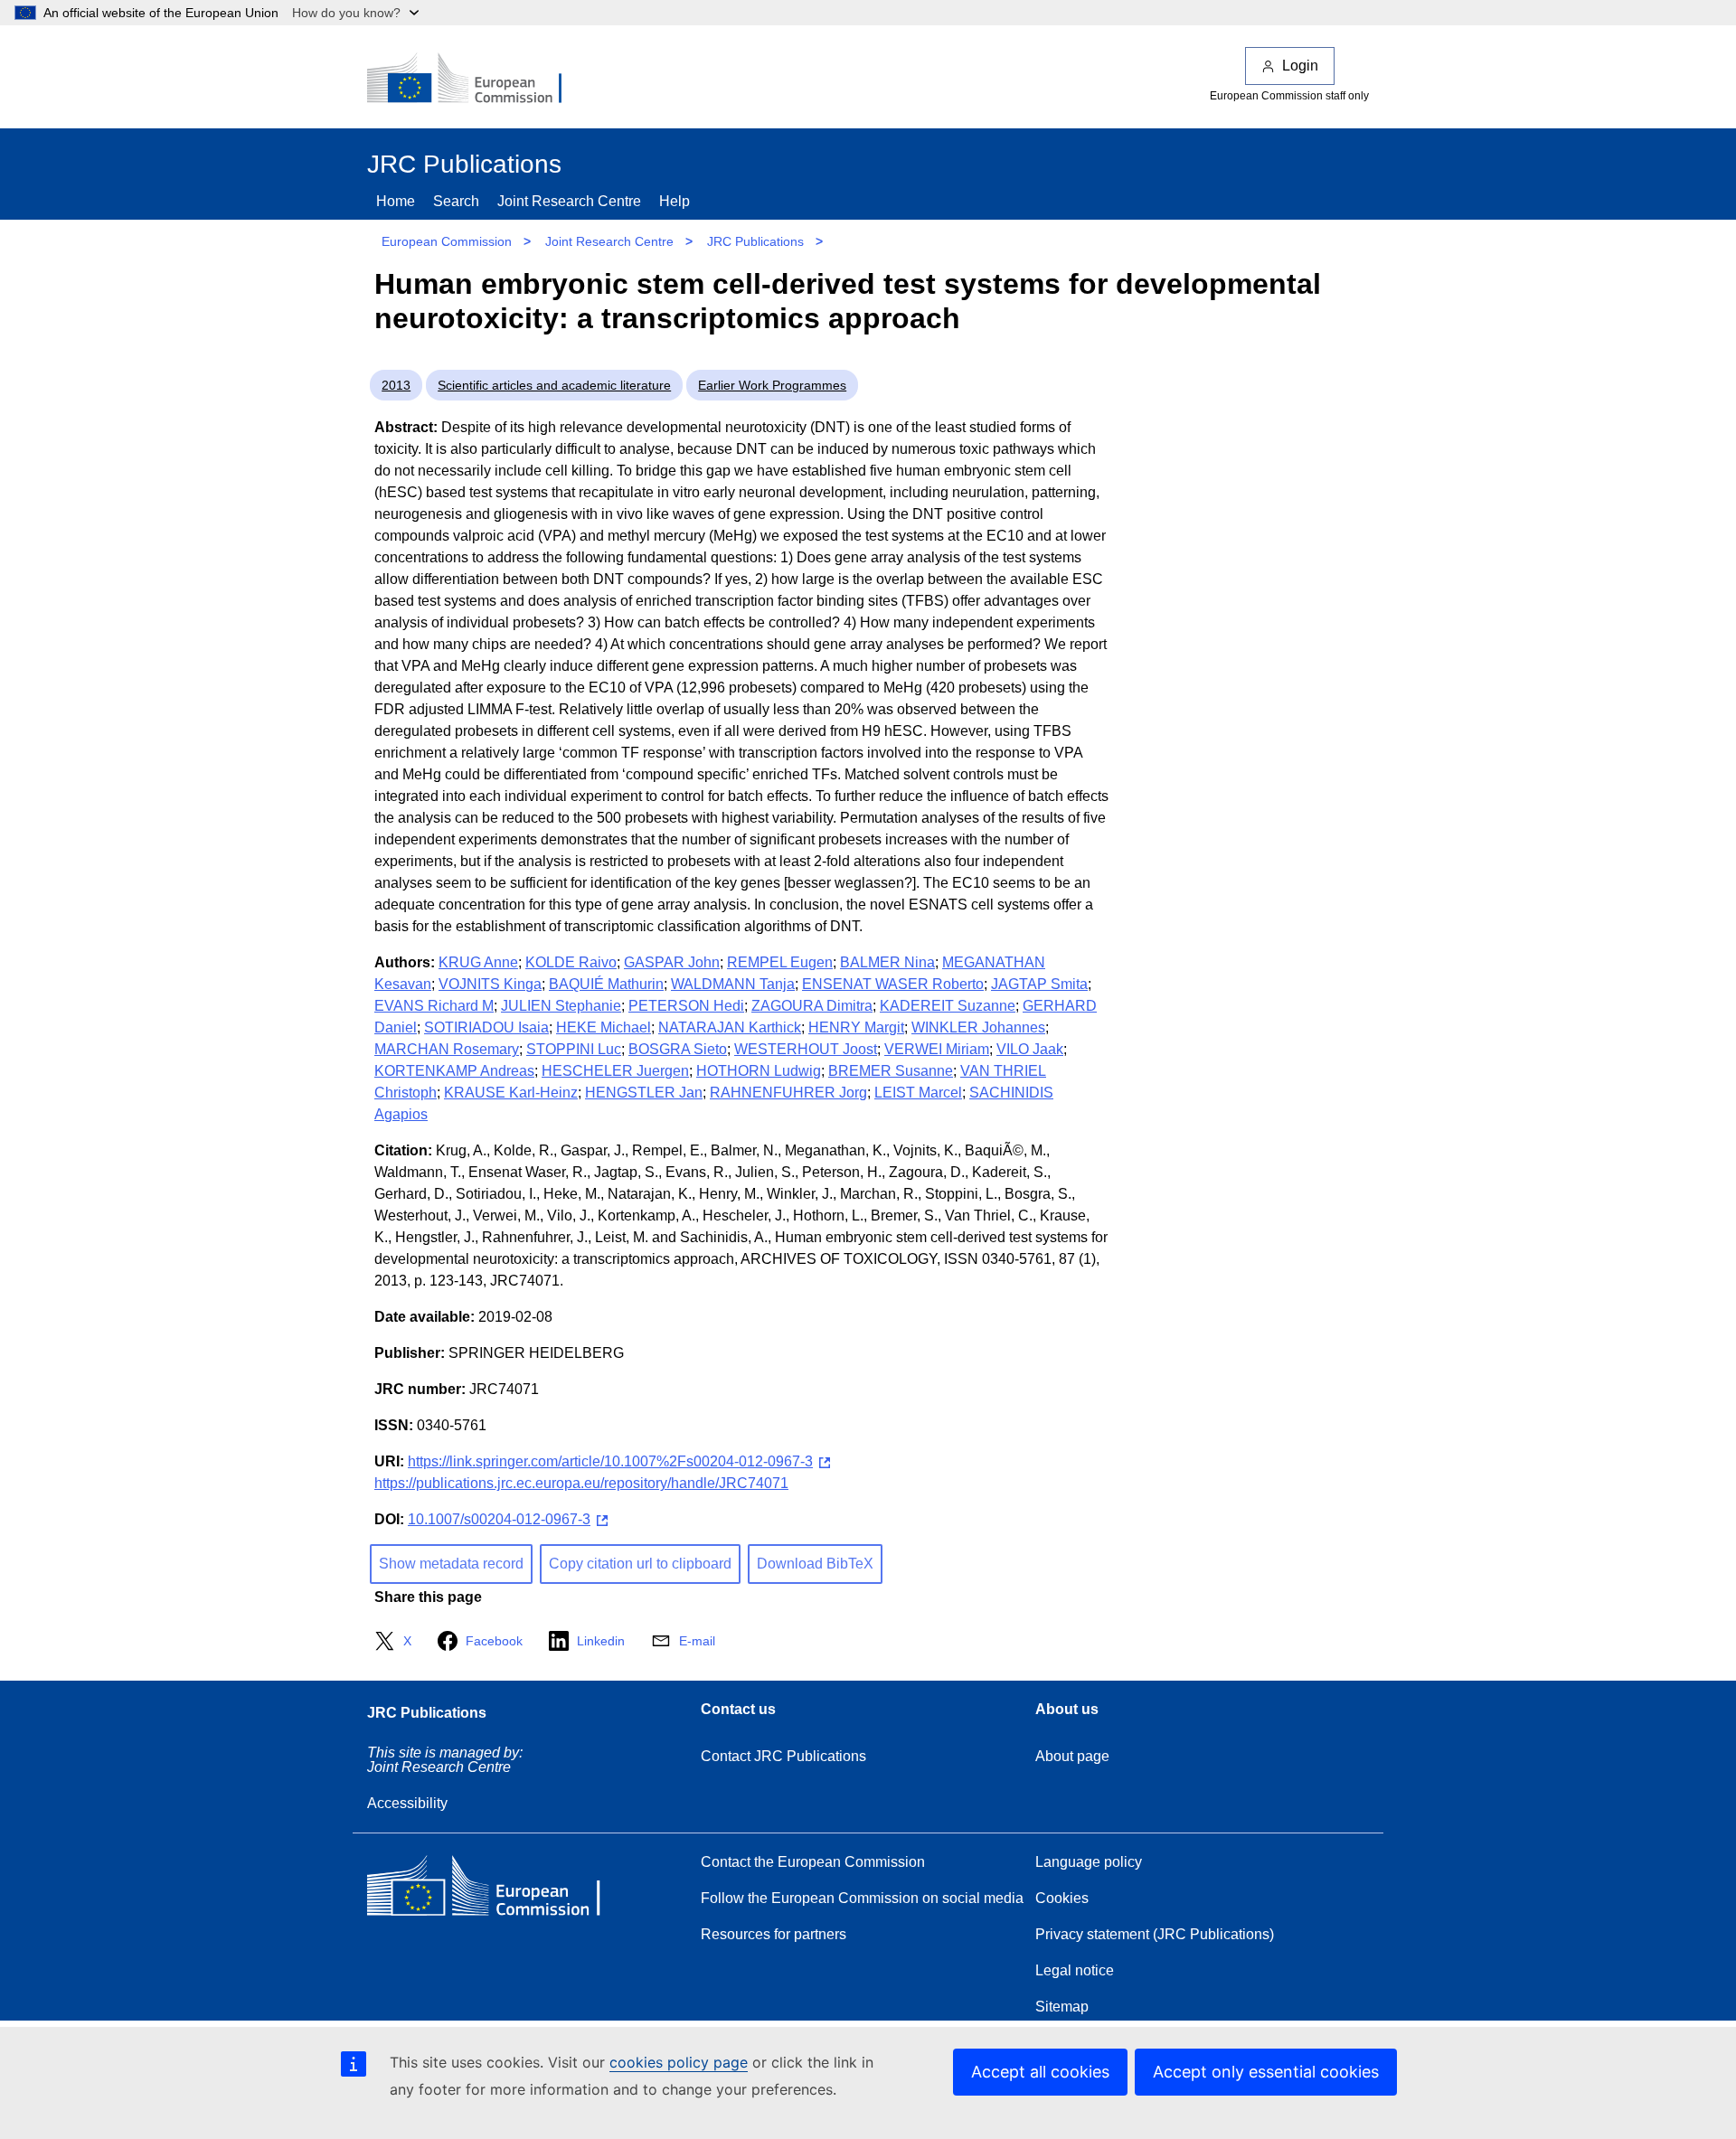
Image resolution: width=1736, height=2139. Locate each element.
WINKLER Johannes (978, 1027)
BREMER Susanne (891, 1071)
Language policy (1089, 1862)
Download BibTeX (815, 1564)
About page (1072, 1756)
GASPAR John (672, 962)
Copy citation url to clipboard (640, 1564)
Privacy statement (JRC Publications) (1155, 1934)
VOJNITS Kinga (490, 984)
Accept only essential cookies (1266, 2072)
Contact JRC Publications (783, 1756)
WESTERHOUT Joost (806, 1049)
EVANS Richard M (434, 1006)
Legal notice (1075, 1970)
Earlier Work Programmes (772, 385)
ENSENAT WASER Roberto (893, 984)
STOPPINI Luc (574, 1049)
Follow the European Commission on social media (862, 1898)
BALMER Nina (887, 962)
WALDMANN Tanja (733, 984)
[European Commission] (476, 80)
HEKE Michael (604, 1027)
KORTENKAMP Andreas (454, 1071)
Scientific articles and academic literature (554, 385)
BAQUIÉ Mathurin (606, 984)
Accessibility (407, 1803)
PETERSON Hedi (686, 1006)
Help (675, 201)
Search (456, 201)
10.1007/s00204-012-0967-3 (499, 1519)
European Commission (447, 241)
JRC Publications (755, 241)
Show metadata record (451, 1564)
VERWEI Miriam (937, 1049)
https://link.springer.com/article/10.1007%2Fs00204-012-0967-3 (610, 1461)
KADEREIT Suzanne (948, 1006)
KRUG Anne (478, 962)
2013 (396, 385)
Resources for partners (774, 1934)
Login (1300, 66)
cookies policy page (679, 2062)
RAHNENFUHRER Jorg (788, 1093)
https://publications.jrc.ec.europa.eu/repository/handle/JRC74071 (581, 1483)
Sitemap (1062, 2007)
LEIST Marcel (918, 1093)
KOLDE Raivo (571, 962)
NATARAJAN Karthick (730, 1027)
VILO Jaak (1030, 1049)
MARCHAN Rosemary (447, 1049)
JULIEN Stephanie (561, 1006)
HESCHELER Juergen (615, 1071)
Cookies (1062, 1898)
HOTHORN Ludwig (759, 1071)
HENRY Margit (856, 1027)
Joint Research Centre (569, 201)
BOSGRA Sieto (678, 1049)
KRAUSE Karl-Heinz (511, 1093)
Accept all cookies (1040, 2072)
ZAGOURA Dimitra (812, 1006)
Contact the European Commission (813, 1862)
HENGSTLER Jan (644, 1093)
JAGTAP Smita (1039, 984)
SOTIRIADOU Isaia (486, 1027)
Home (396, 201)
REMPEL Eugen (780, 962)
